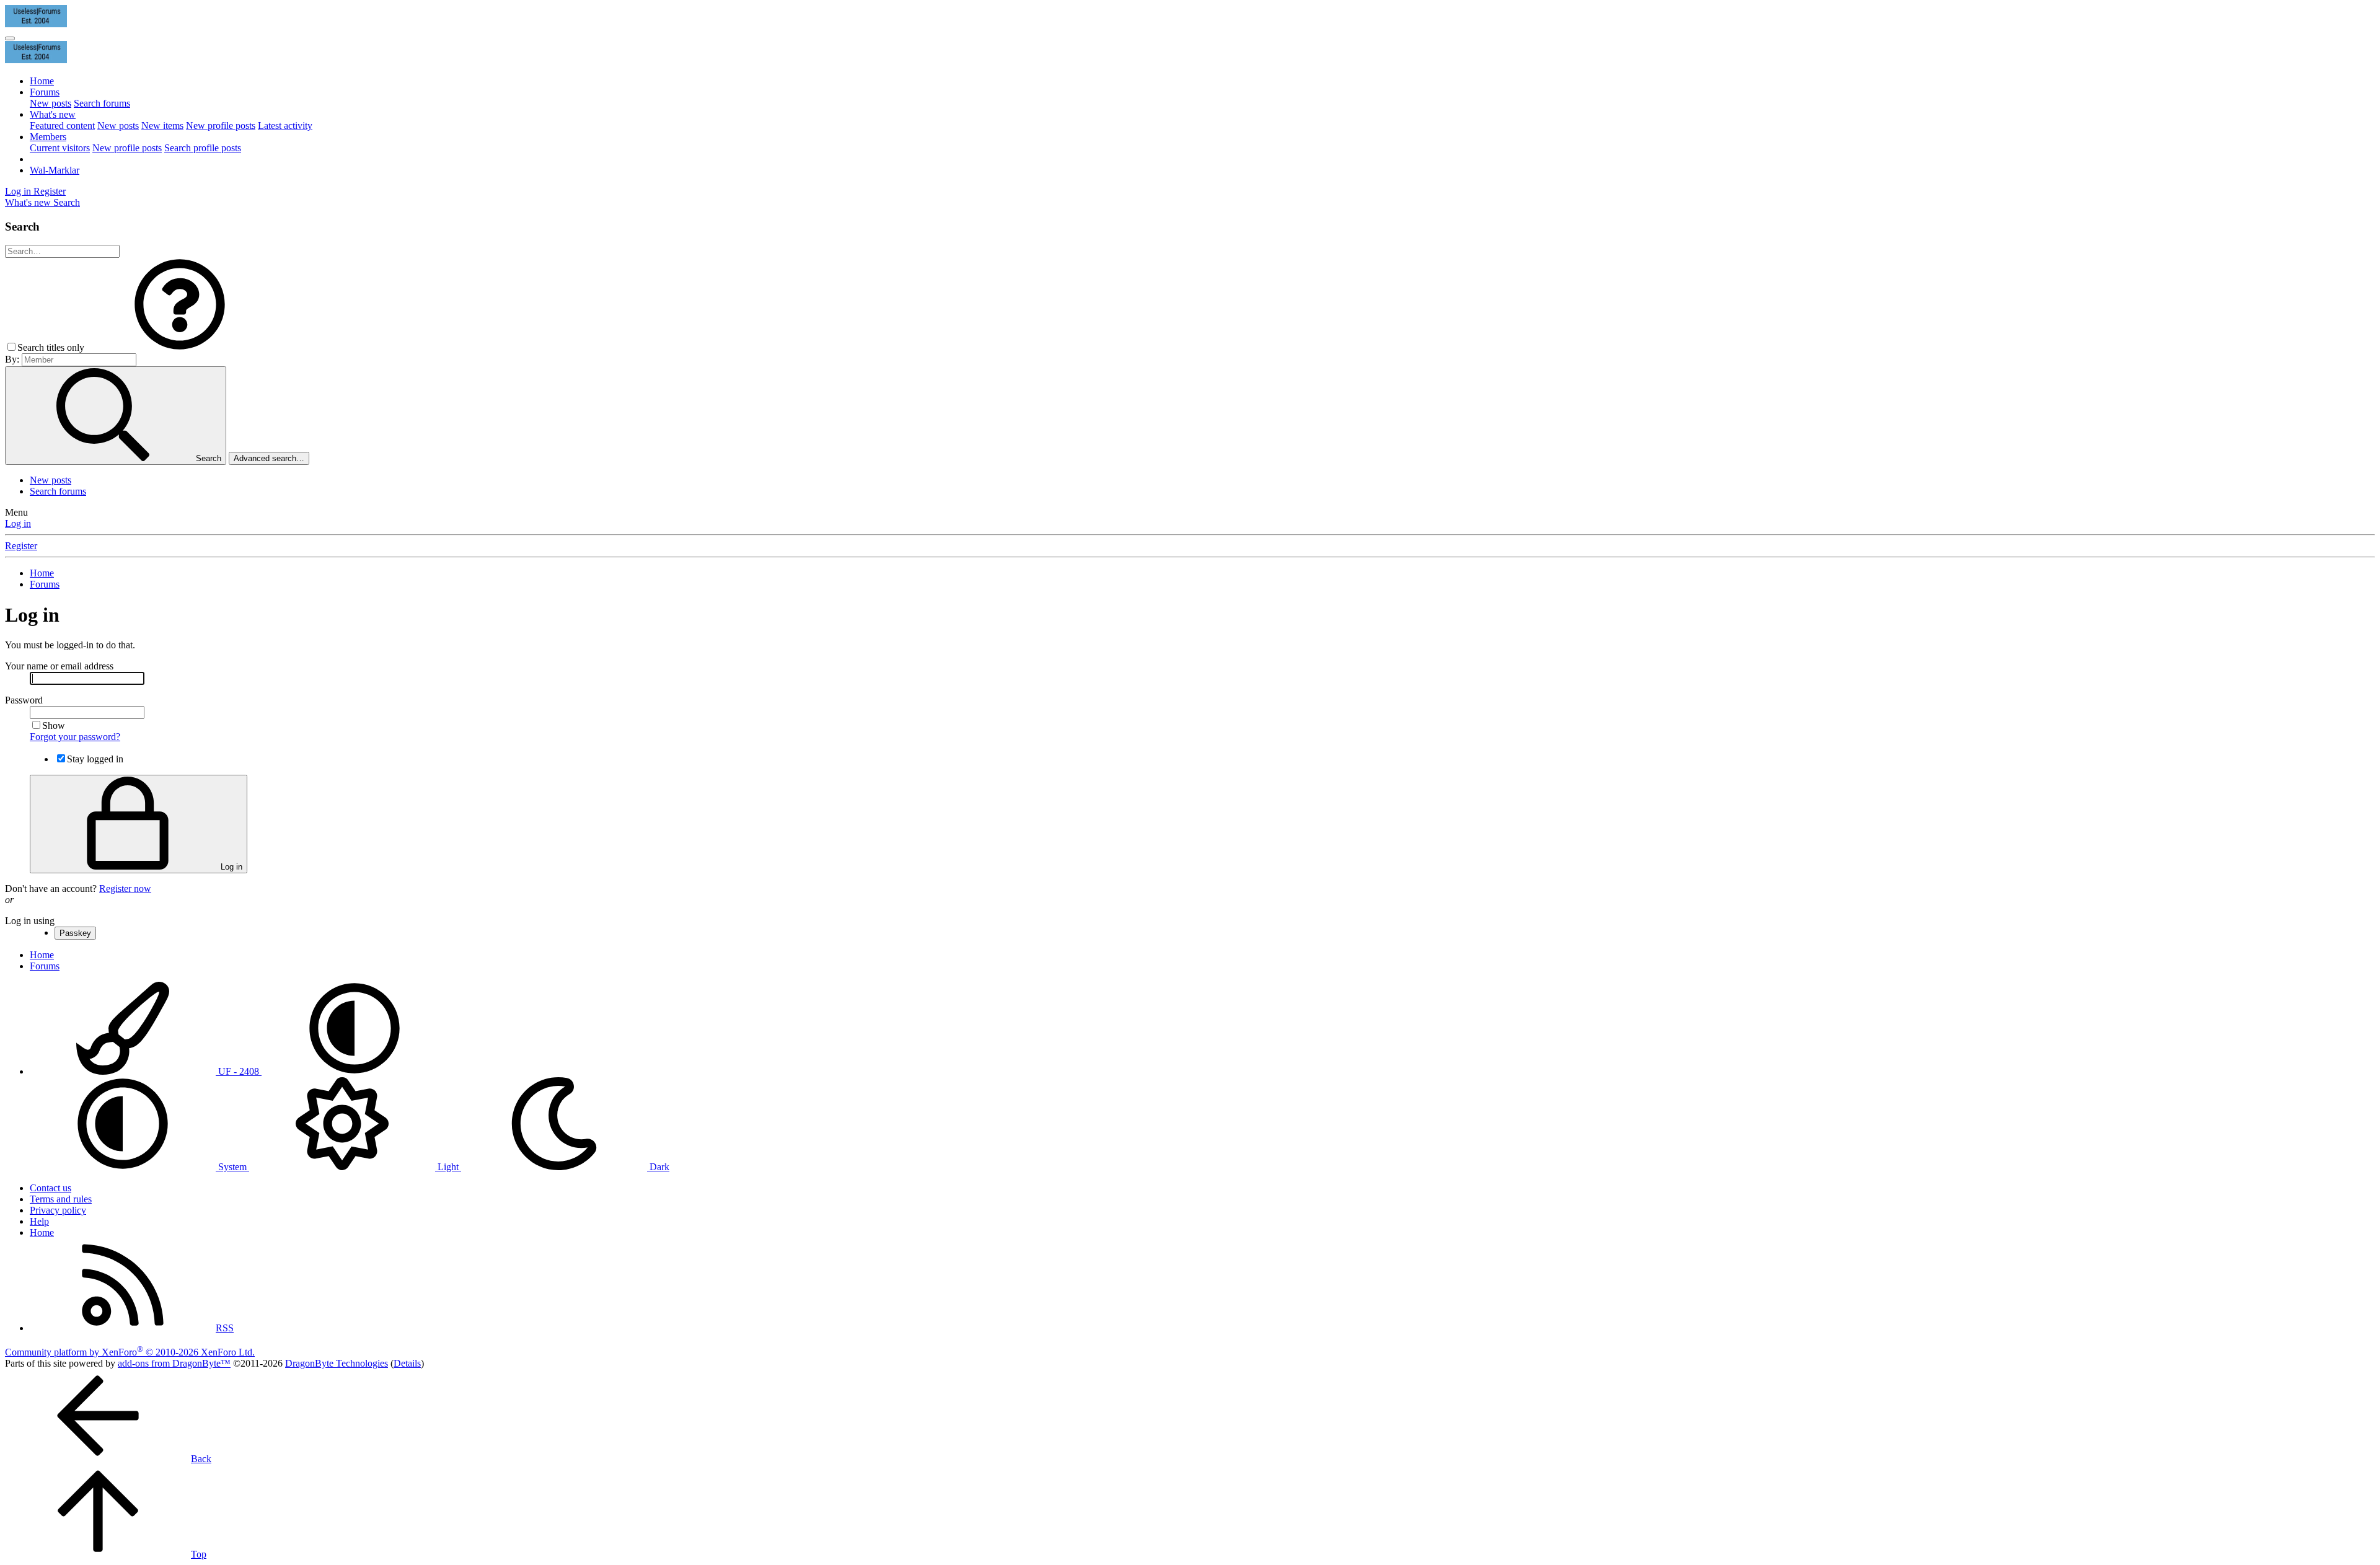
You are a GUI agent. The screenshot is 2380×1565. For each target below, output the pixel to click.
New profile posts (221, 126)
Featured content (62, 126)
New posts (51, 103)
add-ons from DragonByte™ (174, 1363)
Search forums (102, 103)
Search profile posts (203, 148)
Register (21, 546)
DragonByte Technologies (337, 1363)
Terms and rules (61, 1199)
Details (407, 1363)
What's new (53, 114)
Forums (45, 92)
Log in (18, 523)
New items (162, 126)
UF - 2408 (239, 1071)
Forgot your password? (75, 737)
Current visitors (60, 148)
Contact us (51, 1188)
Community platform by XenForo (130, 1352)
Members (48, 137)
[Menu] (10, 38)
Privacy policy (58, 1210)
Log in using (30, 921)
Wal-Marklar (55, 170)
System (232, 1167)
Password (24, 700)
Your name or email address (59, 666)
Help (39, 1221)
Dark (658, 1167)
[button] (180, 347)
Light (448, 1167)
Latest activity (285, 126)
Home (42, 81)
